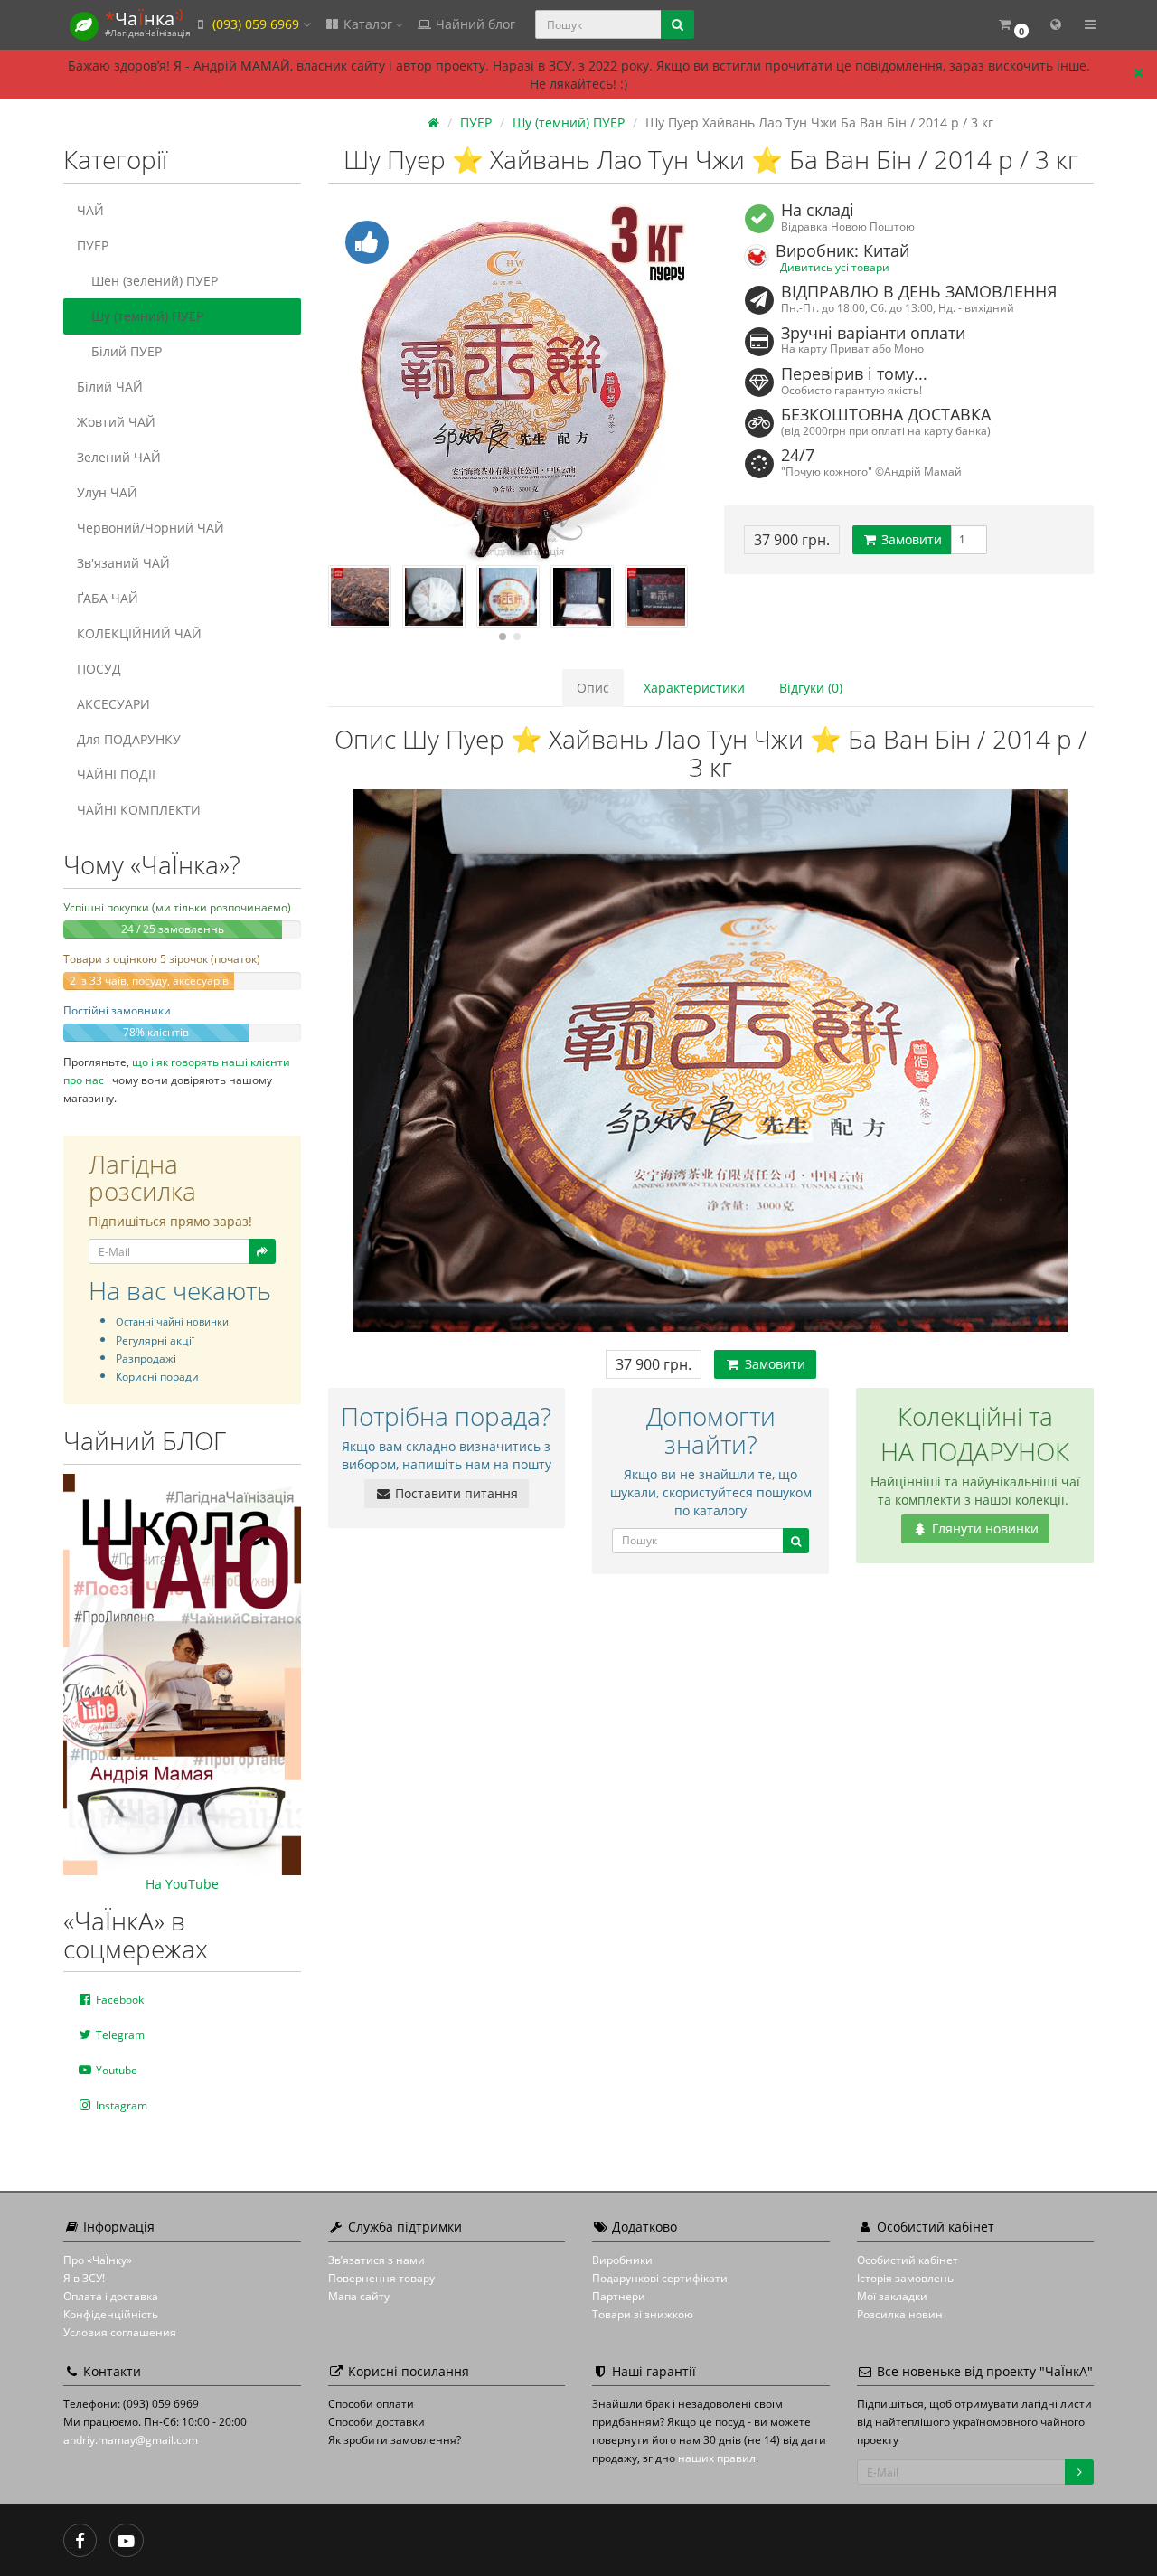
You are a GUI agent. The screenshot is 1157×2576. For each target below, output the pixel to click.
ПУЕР (93, 245)
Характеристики (694, 688)
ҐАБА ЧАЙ (108, 598)
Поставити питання (455, 1493)
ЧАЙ (90, 210)
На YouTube (182, 1884)
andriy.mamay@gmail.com (131, 2440)
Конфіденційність (111, 2314)
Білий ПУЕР (127, 351)
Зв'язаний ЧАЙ (123, 563)
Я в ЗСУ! (84, 2278)
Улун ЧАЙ (107, 492)
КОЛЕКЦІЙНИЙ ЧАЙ (139, 633)
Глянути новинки (983, 1529)
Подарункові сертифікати (660, 2278)
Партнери (619, 2296)
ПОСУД (99, 669)
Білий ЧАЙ (110, 387)
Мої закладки (892, 2296)
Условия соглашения (120, 2332)
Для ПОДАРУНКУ (129, 739)
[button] (1013, 25)
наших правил (717, 2458)
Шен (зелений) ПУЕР (155, 281)
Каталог (368, 24)
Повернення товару (381, 2278)
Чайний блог (474, 24)
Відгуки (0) (811, 688)
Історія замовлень (905, 2278)
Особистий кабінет (908, 2260)
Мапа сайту (359, 2296)
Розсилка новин (900, 2314)
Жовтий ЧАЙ (116, 422)
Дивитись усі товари (835, 267)
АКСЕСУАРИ (113, 704)
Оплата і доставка (111, 2296)
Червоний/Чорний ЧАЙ (151, 528)
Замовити (910, 539)
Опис (593, 688)
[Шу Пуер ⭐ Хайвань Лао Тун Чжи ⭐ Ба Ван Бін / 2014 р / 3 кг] (513, 384)
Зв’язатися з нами (376, 2260)
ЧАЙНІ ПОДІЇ (116, 774)
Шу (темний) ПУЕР (147, 316)
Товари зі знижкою (643, 2314)
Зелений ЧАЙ (119, 457)
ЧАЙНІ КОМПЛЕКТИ (139, 810)
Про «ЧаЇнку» (98, 2260)
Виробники (622, 2260)
